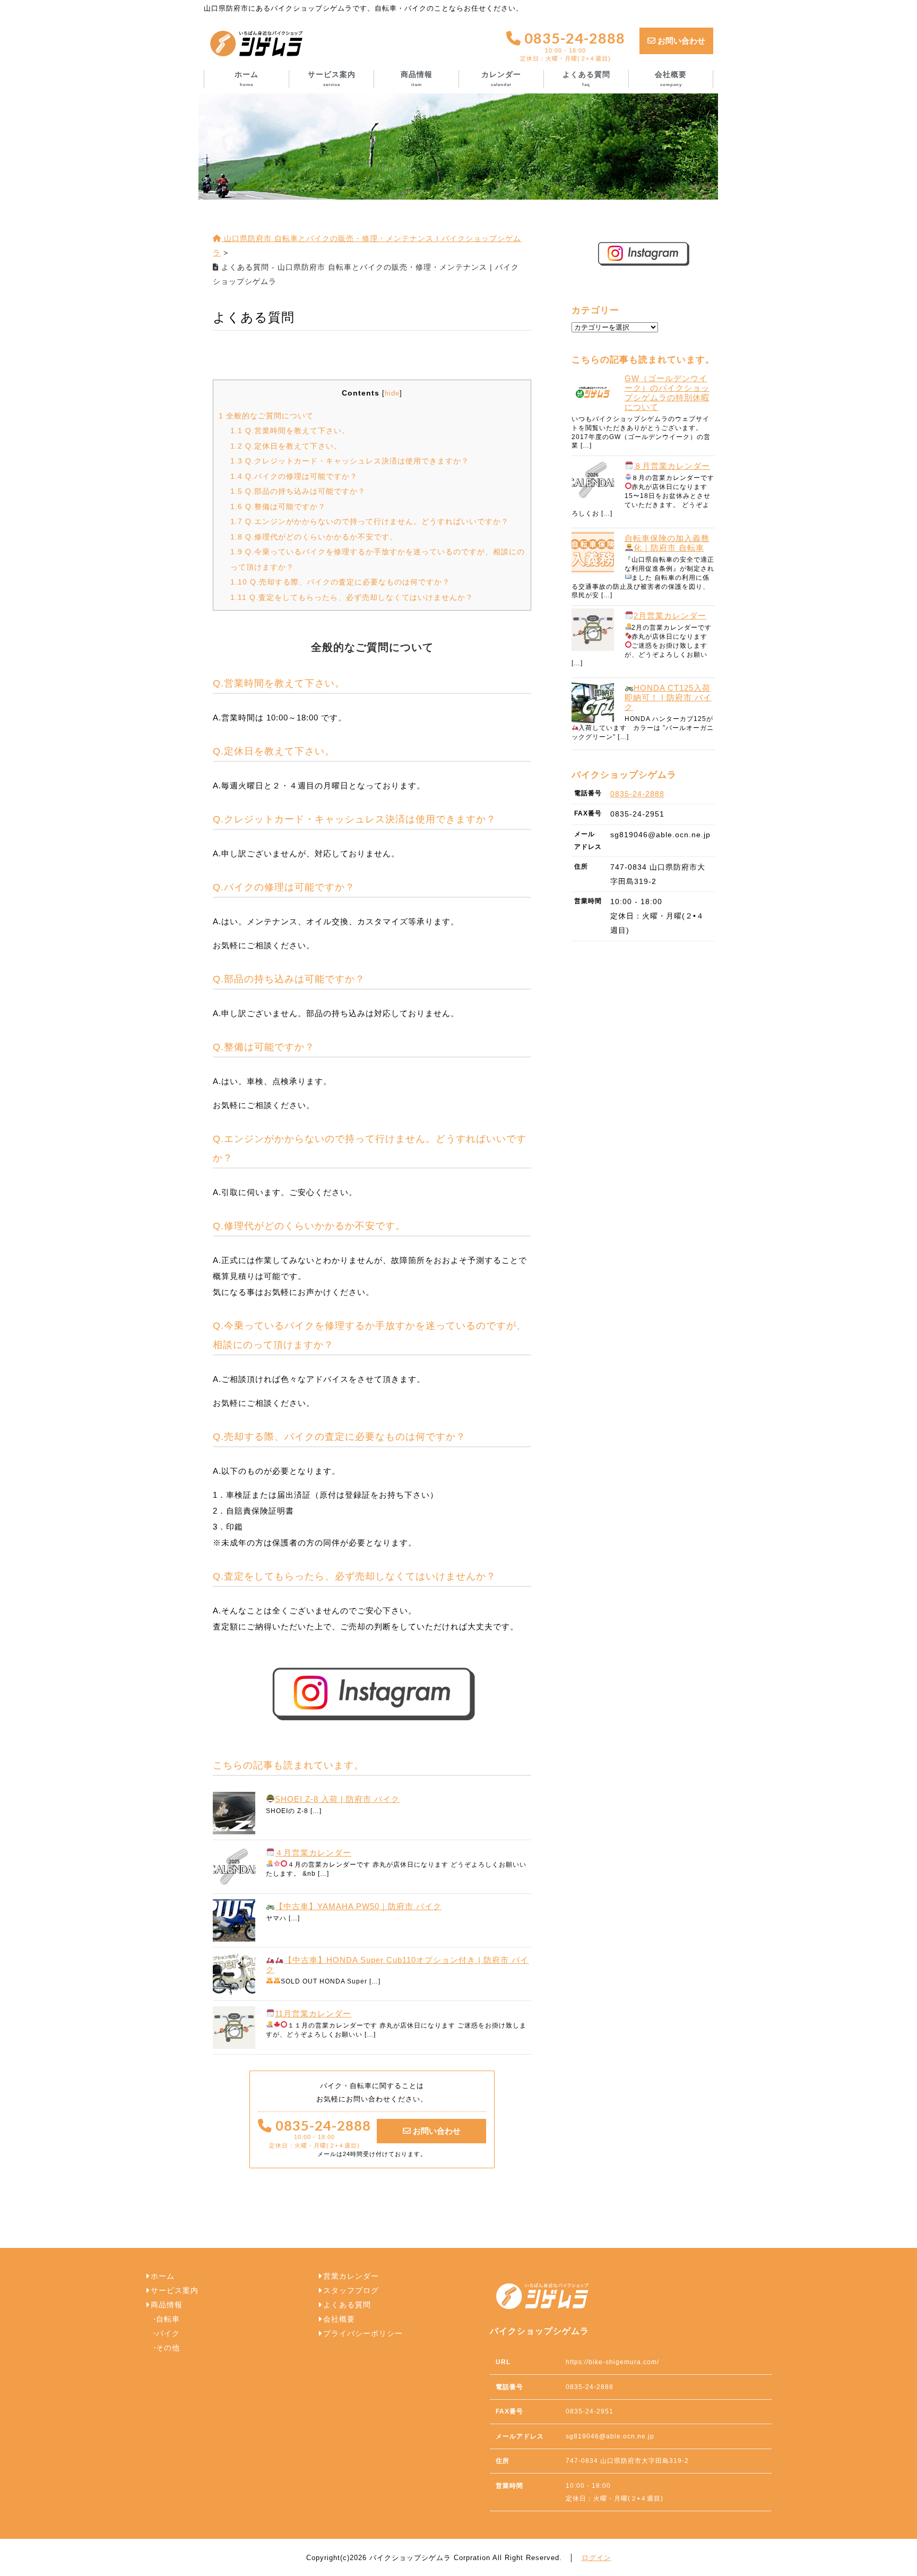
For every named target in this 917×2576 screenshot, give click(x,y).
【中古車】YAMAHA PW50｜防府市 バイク (358, 1906)
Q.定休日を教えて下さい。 (286, 446)
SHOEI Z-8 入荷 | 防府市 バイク (337, 1799)
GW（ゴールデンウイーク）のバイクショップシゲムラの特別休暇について (667, 393)
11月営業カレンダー (313, 2013)
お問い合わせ (680, 41)
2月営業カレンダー (670, 616)
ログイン (596, 2558)
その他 (168, 2348)
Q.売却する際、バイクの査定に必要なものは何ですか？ (340, 582)
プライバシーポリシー (363, 2334)
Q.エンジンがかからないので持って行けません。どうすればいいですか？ (370, 521)
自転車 (168, 2319)
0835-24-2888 (573, 46)
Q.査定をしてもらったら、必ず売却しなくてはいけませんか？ (352, 597)
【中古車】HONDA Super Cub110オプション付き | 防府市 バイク (397, 1965)
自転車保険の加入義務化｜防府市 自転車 (667, 543)
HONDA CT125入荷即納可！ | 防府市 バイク (668, 697)
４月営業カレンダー (313, 1853)
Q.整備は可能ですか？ (278, 506)
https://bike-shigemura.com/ (612, 2362)
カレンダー (501, 79)
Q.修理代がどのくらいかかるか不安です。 (314, 537)
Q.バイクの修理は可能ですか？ (294, 476)
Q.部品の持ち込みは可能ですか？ (298, 491)
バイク (168, 2334)
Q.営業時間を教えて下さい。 (290, 431)
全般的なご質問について (266, 416)
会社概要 (671, 79)
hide (392, 393)
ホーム (246, 79)
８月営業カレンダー (672, 466)
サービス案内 (332, 79)
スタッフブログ (351, 2291)
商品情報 (417, 79)
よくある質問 (586, 79)
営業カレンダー (351, 2276)
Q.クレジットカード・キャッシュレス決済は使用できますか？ (350, 461)
